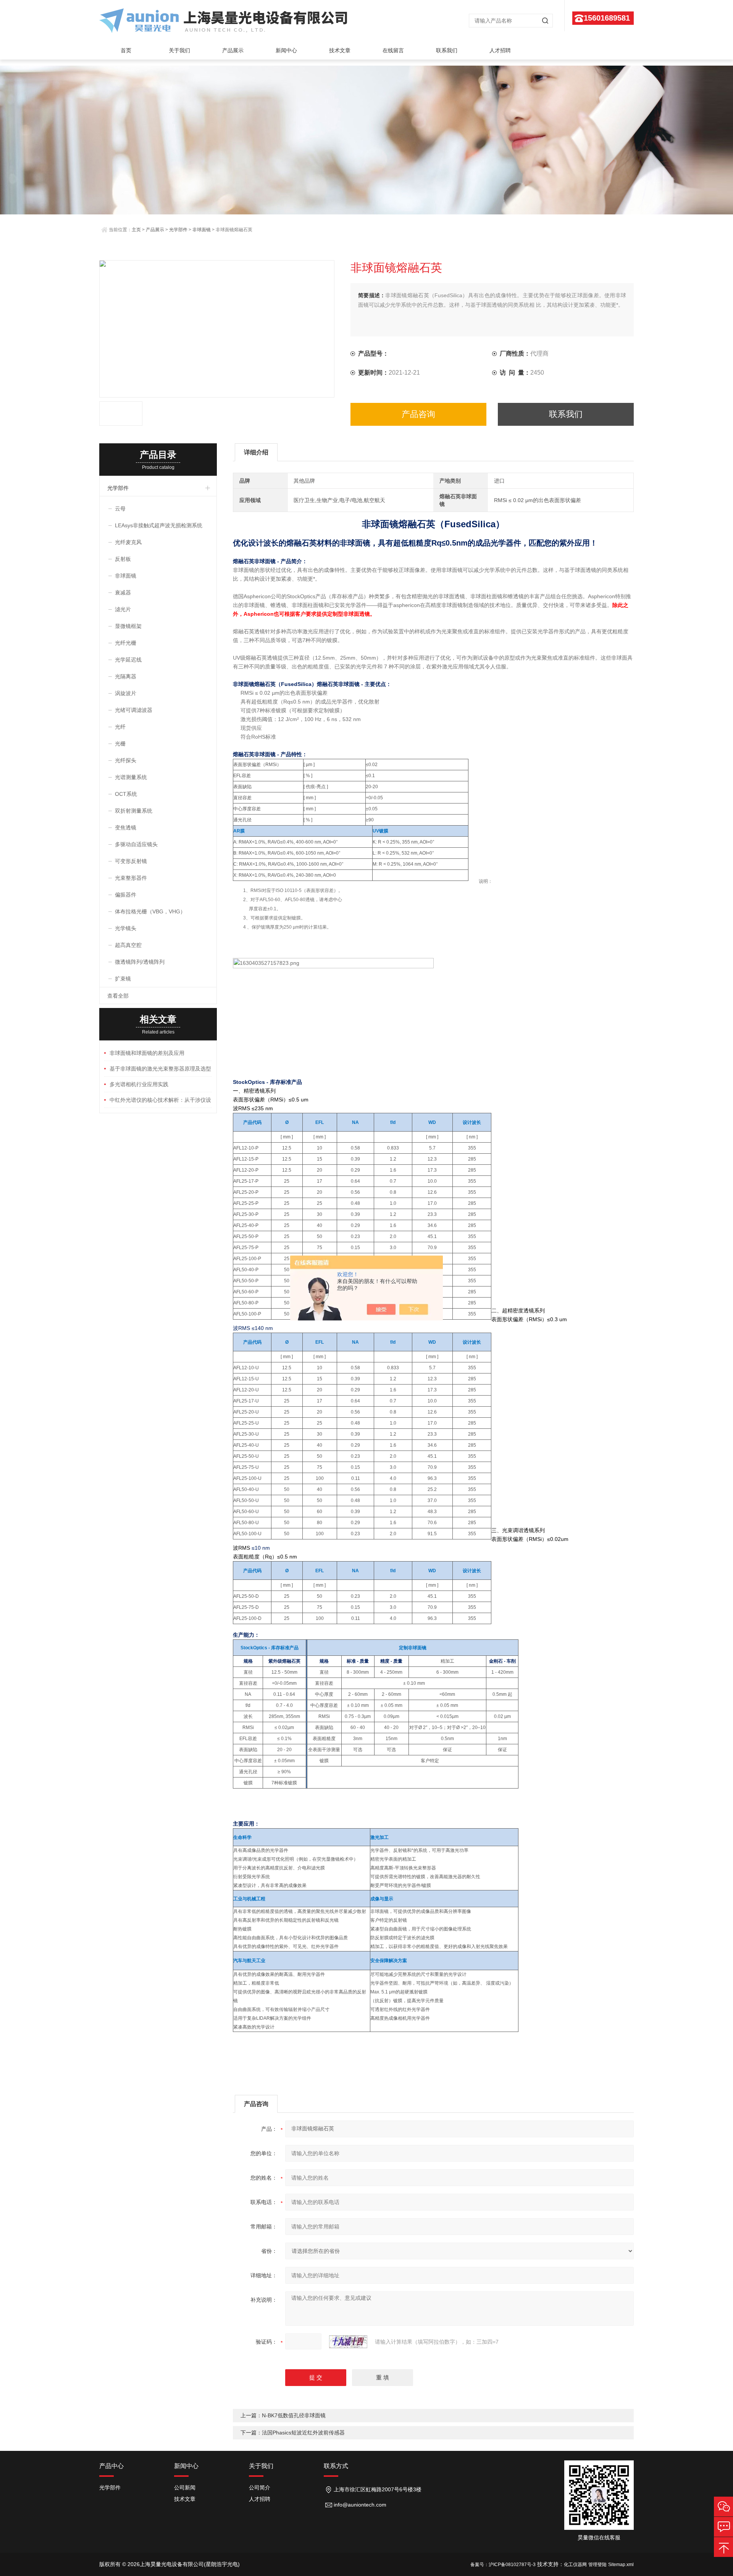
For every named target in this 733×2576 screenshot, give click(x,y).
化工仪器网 (575, 2565)
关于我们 (179, 50)
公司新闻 (185, 2487)
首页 (126, 50)
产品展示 (233, 50)
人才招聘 (500, 50)
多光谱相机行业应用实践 (139, 1084)
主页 (136, 230)
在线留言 (393, 50)
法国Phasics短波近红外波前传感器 (303, 2433)
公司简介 (260, 2487)
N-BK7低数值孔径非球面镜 (294, 2415)
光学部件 (178, 230)
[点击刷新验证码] (348, 2342)
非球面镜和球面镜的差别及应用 (147, 1053)
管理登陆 (597, 2565)
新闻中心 (286, 50)
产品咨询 (418, 414)
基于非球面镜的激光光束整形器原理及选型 (160, 1069)
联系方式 (336, 2466)
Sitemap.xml (621, 2565)
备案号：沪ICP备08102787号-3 (503, 2565)
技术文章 (340, 50)
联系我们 (447, 50)
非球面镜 (202, 230)
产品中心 (111, 2466)
